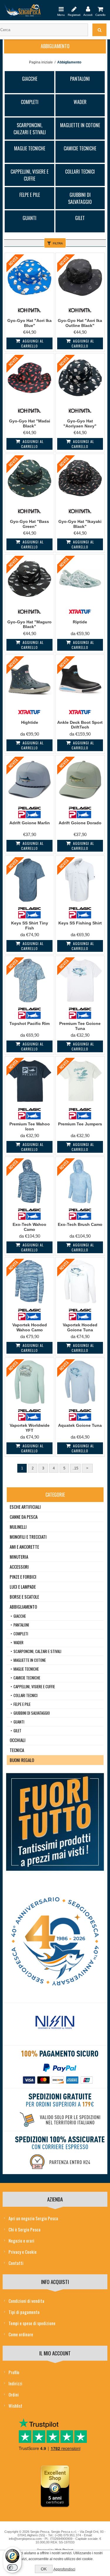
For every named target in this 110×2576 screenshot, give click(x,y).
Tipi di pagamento (24, 2312)
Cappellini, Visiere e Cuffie (29, 175)
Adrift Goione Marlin (30, 823)
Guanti (29, 218)
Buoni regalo (22, 1760)
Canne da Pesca (24, 1517)
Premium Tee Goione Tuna (80, 1026)
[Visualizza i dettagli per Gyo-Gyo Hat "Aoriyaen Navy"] (80, 378)
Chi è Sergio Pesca (24, 2229)
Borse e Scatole (24, 1597)
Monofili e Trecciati (28, 1537)
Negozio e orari (21, 2241)
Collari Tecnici (80, 172)
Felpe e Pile (30, 195)
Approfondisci (64, 2569)
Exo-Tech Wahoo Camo (29, 1227)
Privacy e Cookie (23, 2252)
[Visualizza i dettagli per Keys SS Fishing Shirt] (80, 880)
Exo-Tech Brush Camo (80, 1224)
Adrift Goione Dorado (80, 823)
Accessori (19, 1567)
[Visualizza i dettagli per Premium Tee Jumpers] (80, 1081)
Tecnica (17, 1750)
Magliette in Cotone (80, 125)
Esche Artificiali (25, 1507)
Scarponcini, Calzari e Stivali (30, 129)
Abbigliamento (23, 1607)
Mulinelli (18, 1527)
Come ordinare (21, 2334)
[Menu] (61, 9)
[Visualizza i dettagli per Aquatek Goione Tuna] (80, 1382)
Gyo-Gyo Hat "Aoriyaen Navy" (80, 423)
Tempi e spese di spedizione (32, 2323)
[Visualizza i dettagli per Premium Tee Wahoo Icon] (29, 1081)
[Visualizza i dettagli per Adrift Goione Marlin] (29, 780)
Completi (30, 102)
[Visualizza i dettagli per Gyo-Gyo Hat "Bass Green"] (29, 478)
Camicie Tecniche (80, 148)
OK (44, 2569)
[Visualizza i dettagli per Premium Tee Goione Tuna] (80, 980)
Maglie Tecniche (30, 148)
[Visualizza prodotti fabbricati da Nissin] (55, 2023)
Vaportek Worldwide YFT (30, 1428)
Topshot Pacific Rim (29, 1023)
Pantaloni (80, 79)
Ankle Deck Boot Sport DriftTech (80, 725)
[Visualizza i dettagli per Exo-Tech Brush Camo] (80, 1181)
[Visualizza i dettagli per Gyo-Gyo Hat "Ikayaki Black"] (80, 478)
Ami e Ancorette (24, 1547)
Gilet (80, 218)
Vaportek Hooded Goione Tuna (80, 1327)
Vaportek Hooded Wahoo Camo (30, 1327)
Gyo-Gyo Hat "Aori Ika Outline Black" (80, 323)
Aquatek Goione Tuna (80, 1425)
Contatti (16, 2263)
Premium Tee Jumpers (80, 1124)
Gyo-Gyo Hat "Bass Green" (29, 524)
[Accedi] (88, 9)
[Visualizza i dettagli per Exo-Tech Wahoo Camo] (29, 1181)
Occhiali (18, 1740)
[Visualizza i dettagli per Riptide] (80, 579)
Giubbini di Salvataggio (80, 198)
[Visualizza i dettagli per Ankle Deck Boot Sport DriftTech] (80, 679)
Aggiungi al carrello (32, 343)
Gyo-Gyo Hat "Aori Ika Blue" (29, 323)
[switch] (12, 2567)
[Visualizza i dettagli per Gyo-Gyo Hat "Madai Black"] (29, 378)
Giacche (30, 79)
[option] (55, 2024)
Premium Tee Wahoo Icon (30, 1126)
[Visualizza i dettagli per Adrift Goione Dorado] (80, 780)
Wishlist (15, 2406)
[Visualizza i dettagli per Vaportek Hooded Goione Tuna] (80, 1282)
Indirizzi (15, 2383)
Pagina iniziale (41, 62)
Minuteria (19, 1557)
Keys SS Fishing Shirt (80, 923)
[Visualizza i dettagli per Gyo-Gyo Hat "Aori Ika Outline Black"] (80, 277)
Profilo (14, 2372)
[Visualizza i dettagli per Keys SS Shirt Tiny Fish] (29, 880)
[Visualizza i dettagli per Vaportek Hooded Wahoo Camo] (29, 1282)
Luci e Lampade (23, 1587)
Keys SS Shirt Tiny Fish (30, 925)
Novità (13, 261)
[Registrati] (74, 9)
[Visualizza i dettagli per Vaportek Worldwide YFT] (29, 1382)
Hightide (30, 722)
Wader (80, 102)
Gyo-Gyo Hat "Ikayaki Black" (80, 524)
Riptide (80, 622)
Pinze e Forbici (23, 1577)
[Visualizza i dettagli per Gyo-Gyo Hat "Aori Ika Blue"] (29, 277)
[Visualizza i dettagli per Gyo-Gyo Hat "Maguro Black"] (29, 579)
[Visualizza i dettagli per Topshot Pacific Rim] (29, 980)
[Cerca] (99, 30)
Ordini (14, 2394)
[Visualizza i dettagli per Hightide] (29, 679)
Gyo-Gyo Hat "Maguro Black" (29, 624)
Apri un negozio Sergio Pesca (33, 2218)
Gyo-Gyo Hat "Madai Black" (30, 423)
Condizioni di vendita (26, 2301)
